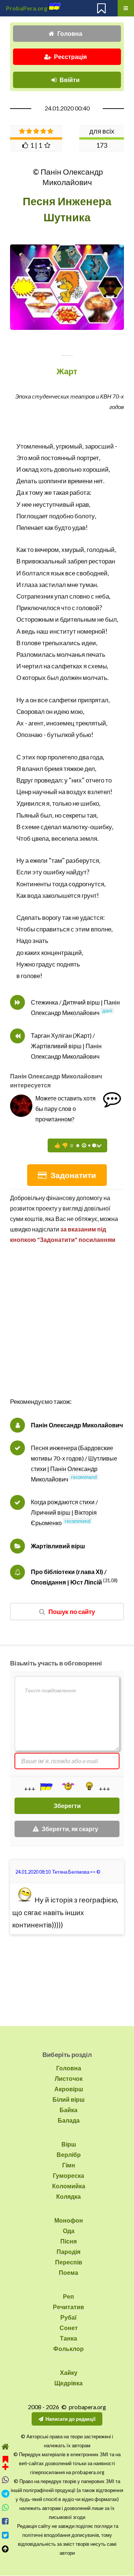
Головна (70, 33)
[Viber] (5, 2480)
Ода (69, 2231)
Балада (69, 2120)
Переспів (69, 2262)
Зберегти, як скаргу (70, 1829)
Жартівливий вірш (58, 1546)
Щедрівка (68, 2383)
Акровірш (69, 2089)
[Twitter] (5, 2535)
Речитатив (68, 2307)
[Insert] (46, 1787)
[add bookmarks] (5, 2462)
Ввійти (70, 80)
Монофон (69, 2220)
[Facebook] (5, 2521)
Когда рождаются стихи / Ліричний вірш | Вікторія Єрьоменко (64, 1512)
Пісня (68, 2241)
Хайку (69, 2372)
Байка (68, 2110)
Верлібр (69, 2155)
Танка (68, 2338)
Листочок (69, 2078)
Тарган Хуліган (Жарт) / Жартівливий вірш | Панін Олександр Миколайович (66, 1046)
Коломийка (69, 2186)
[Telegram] (5, 2494)
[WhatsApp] (5, 2508)
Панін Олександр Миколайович (77, 1425)
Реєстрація (70, 57)
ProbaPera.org (27, 8)
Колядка (68, 2196)
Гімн (69, 2165)
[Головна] (5, 2447)
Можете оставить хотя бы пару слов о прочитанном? (66, 1109)
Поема (68, 2272)
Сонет (69, 2328)
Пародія (68, 2252)
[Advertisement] (67, 1328)
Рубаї (68, 2317)
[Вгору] (5, 2549)
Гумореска (68, 2175)
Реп (68, 2296)
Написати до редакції (71, 2419)
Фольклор (68, 2349)
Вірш (69, 2144)
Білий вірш (68, 2099)
